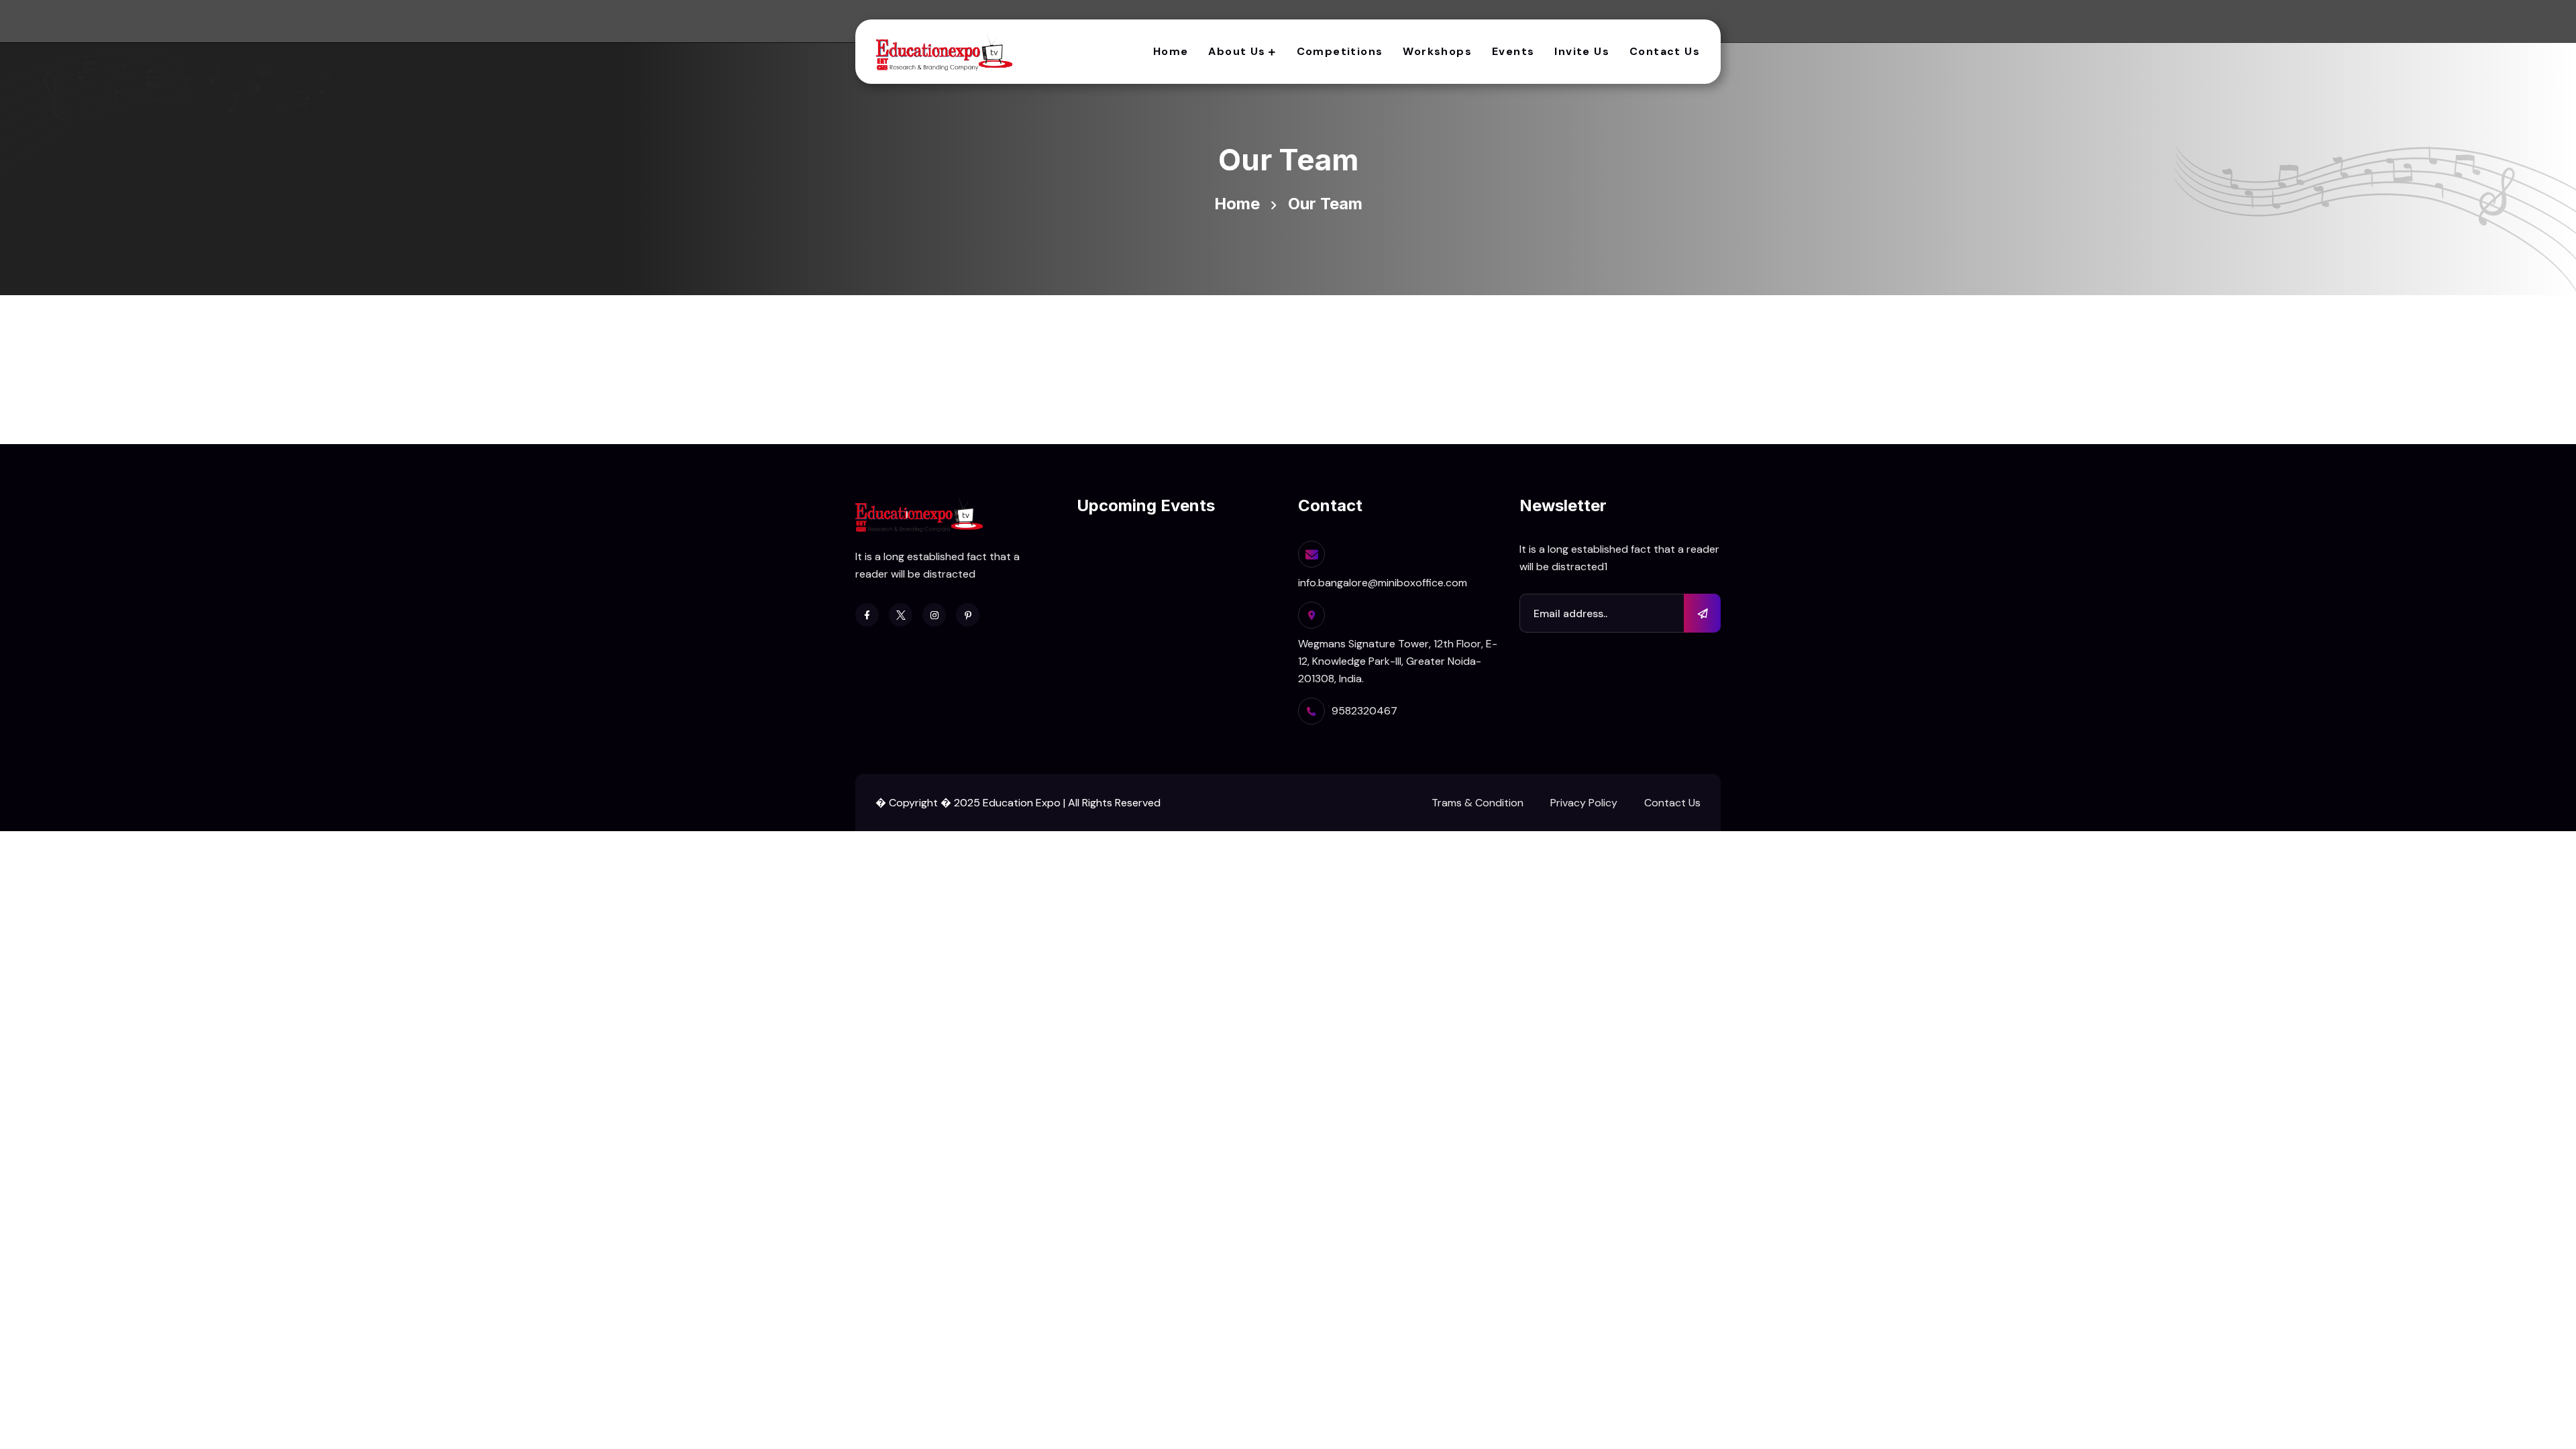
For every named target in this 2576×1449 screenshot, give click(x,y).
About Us (1237, 51)
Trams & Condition (1478, 803)
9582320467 (1364, 711)
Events (1513, 51)
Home (1171, 51)
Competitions (1340, 51)
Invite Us (1582, 51)
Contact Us (1665, 51)
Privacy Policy (1584, 803)
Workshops (1437, 51)
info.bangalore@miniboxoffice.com (1383, 583)
